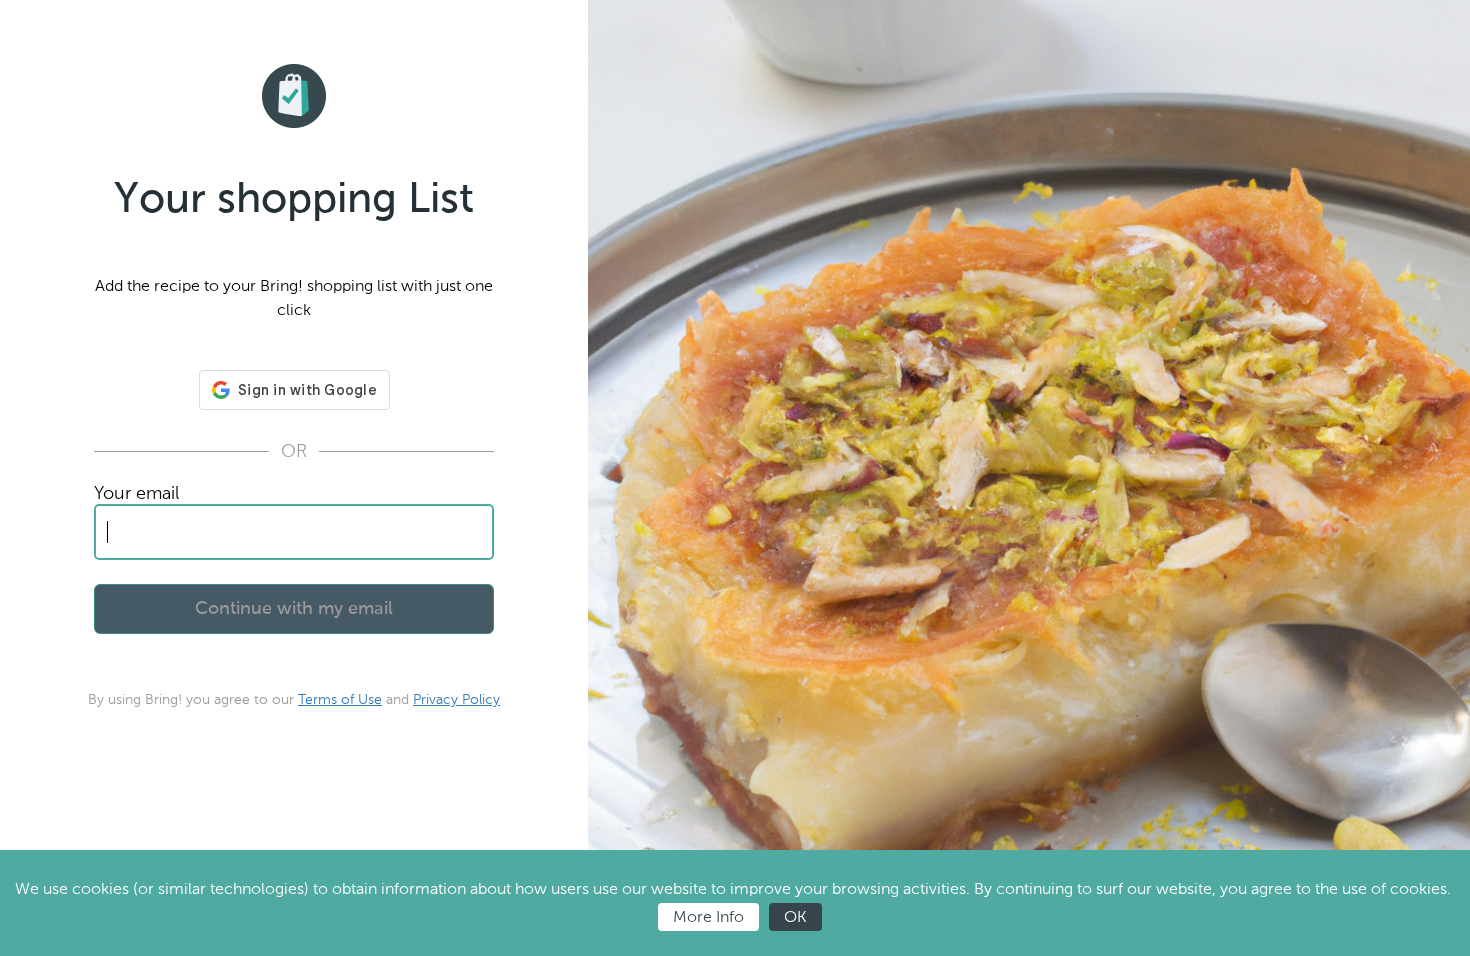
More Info (708, 916)
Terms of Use (340, 699)
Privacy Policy (456, 699)
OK (795, 916)
